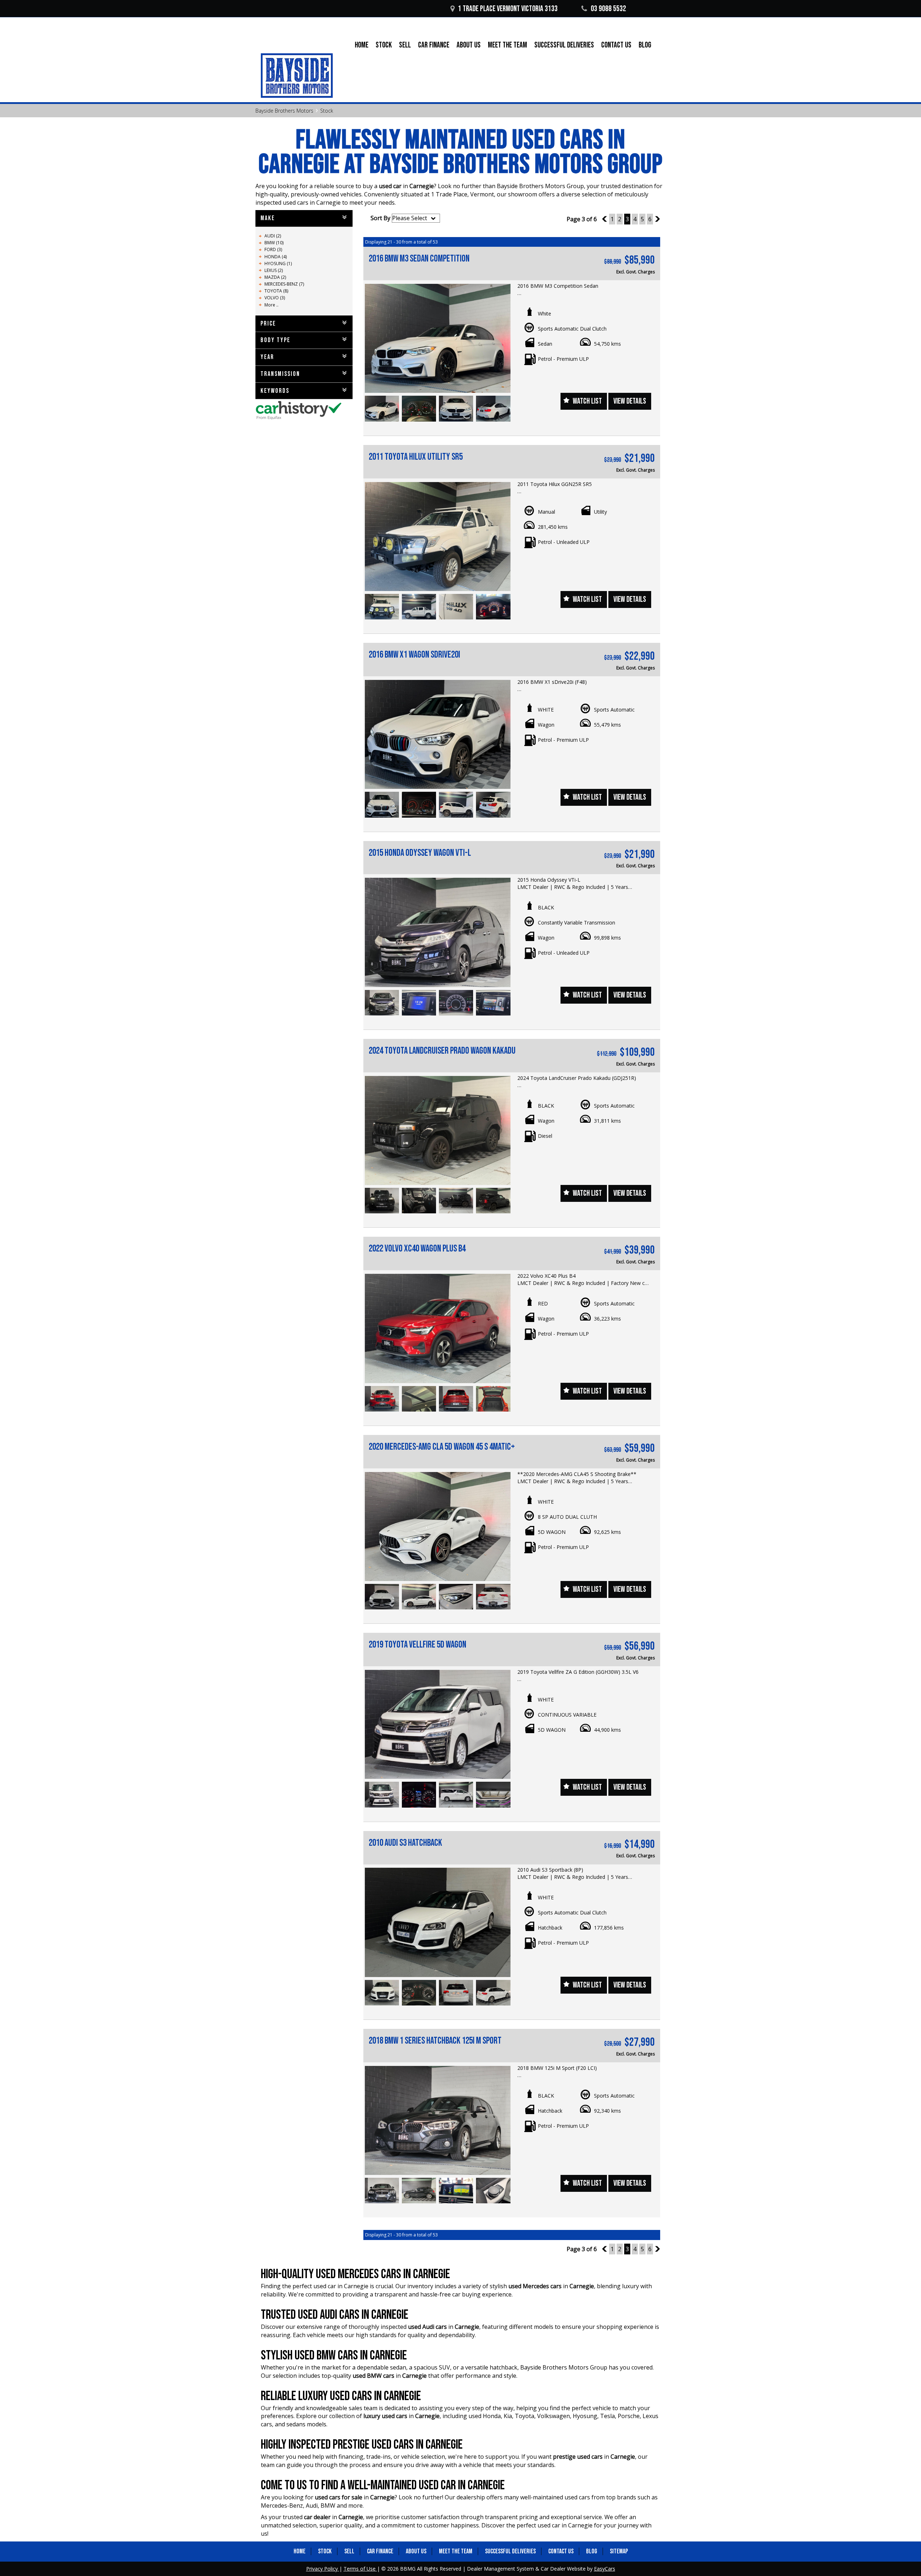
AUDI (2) (273, 236)
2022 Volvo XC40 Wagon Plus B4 (417, 1249)
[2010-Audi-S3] (438, 1922)
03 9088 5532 (608, 9)
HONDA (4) (276, 257)
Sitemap (619, 2551)
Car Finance (434, 45)
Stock (384, 45)
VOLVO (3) (275, 298)
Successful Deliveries (564, 45)
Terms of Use (360, 2569)
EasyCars (605, 2569)
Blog (645, 45)
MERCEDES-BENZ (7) (284, 284)
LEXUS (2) (274, 270)
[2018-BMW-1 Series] (438, 2120)
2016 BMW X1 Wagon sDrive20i (414, 655)
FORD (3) (273, 249)
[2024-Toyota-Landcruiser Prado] (438, 1130)
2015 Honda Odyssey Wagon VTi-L (420, 853)
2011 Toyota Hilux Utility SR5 (416, 457)
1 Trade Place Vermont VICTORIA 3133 (508, 9)
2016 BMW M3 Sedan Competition (419, 259)
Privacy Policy (323, 2569)
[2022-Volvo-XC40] (438, 1328)
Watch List (587, 401)
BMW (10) (274, 243)
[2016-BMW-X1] (438, 734)
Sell (405, 45)
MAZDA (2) (275, 277)
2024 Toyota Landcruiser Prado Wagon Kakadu (442, 1051)
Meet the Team (507, 45)
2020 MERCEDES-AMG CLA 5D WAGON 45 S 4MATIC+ (442, 1447)
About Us (469, 45)
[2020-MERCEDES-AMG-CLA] (438, 1526)
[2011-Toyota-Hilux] (438, 537)
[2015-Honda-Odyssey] (438, 932)
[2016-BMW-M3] (438, 338)
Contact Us (616, 45)
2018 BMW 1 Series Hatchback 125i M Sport (435, 2041)
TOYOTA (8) (276, 291)
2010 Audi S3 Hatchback (405, 1843)
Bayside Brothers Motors (284, 111)
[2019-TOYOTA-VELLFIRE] (438, 1724)
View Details (630, 401)
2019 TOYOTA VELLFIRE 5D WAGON (418, 1645)
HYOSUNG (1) (278, 263)
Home (362, 45)
